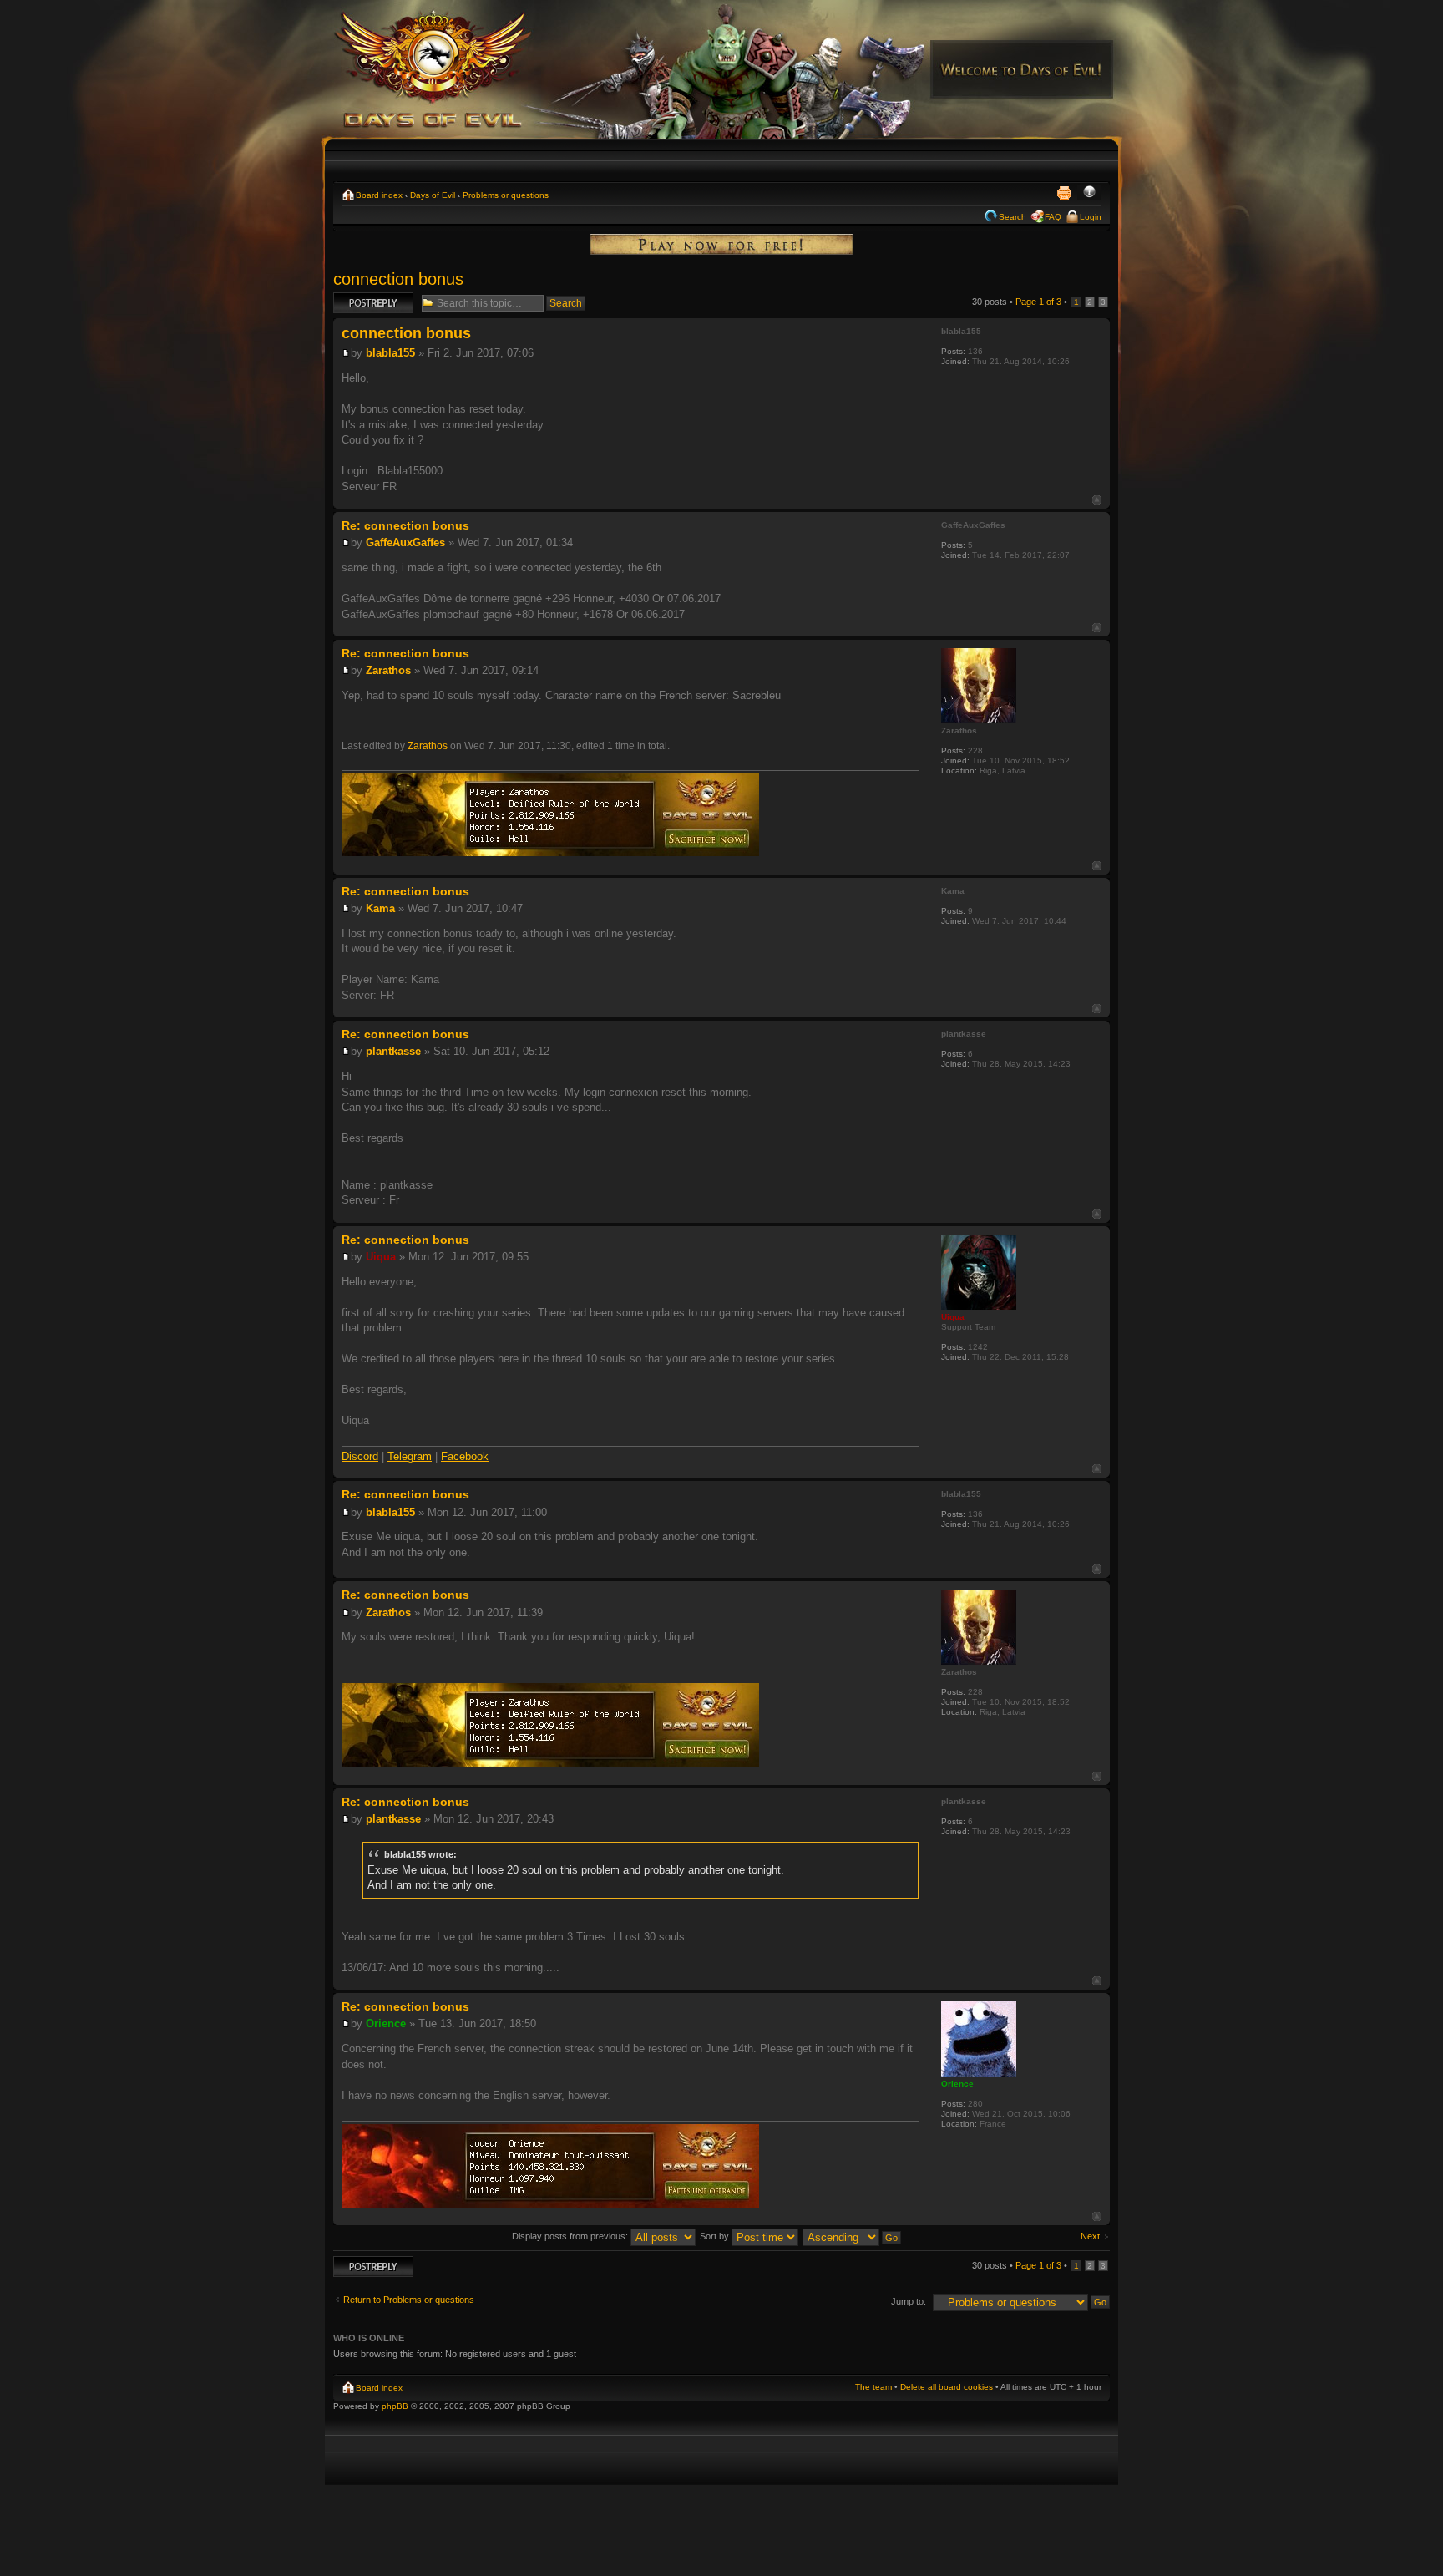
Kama (380, 908)
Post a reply (357, 297)
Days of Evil (433, 195)
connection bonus (398, 279)
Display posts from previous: (571, 2236)
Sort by (716, 2236)
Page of (1038, 302)
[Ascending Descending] (853, 2236)
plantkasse (393, 1051)
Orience (386, 2023)
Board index (379, 195)
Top (1097, 500)
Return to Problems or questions (409, 2300)
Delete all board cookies (947, 2387)
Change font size (1089, 193)
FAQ (1053, 217)
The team (873, 2387)
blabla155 (390, 353)
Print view (1064, 193)
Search (1013, 217)
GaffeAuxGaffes (405, 543)
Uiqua (381, 1257)
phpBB (395, 2406)
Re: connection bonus (405, 525)
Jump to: (909, 2301)
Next (1090, 2236)
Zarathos (388, 670)
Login (1091, 217)
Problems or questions (506, 195)
